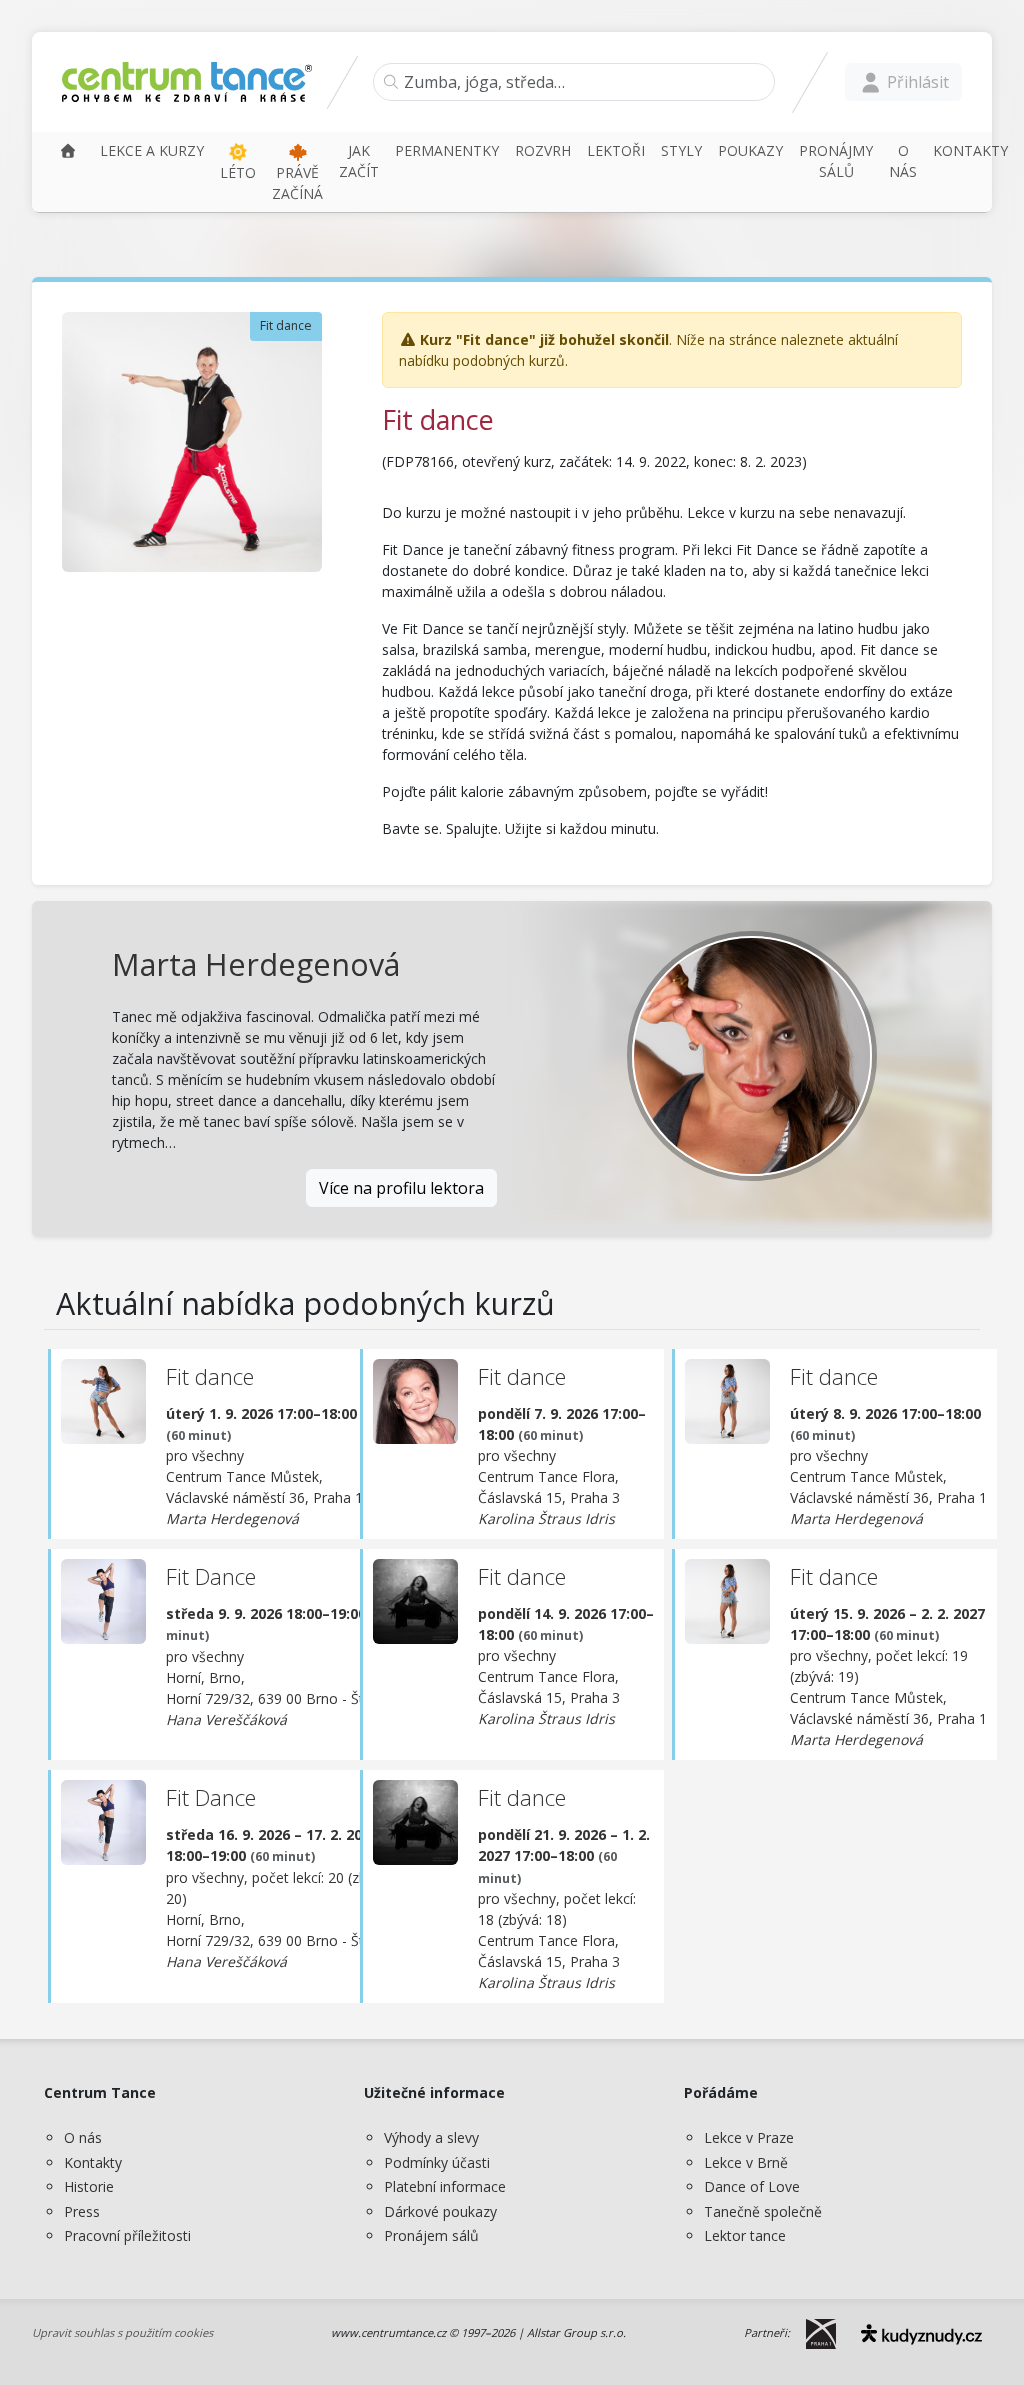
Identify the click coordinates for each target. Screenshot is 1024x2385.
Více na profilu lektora (401, 1188)
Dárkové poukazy (440, 2211)
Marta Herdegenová (256, 964)
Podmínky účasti (437, 2162)
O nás (83, 2137)
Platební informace (445, 2186)
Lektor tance (745, 2235)
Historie (89, 2186)
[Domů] (68, 150)
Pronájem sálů (431, 2235)
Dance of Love (752, 2186)
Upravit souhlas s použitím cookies (122, 2332)
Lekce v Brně (746, 2162)
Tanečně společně (763, 2211)
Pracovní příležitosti (127, 2235)
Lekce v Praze (749, 2137)
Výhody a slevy (431, 2137)
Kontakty (93, 2162)
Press (82, 2211)
